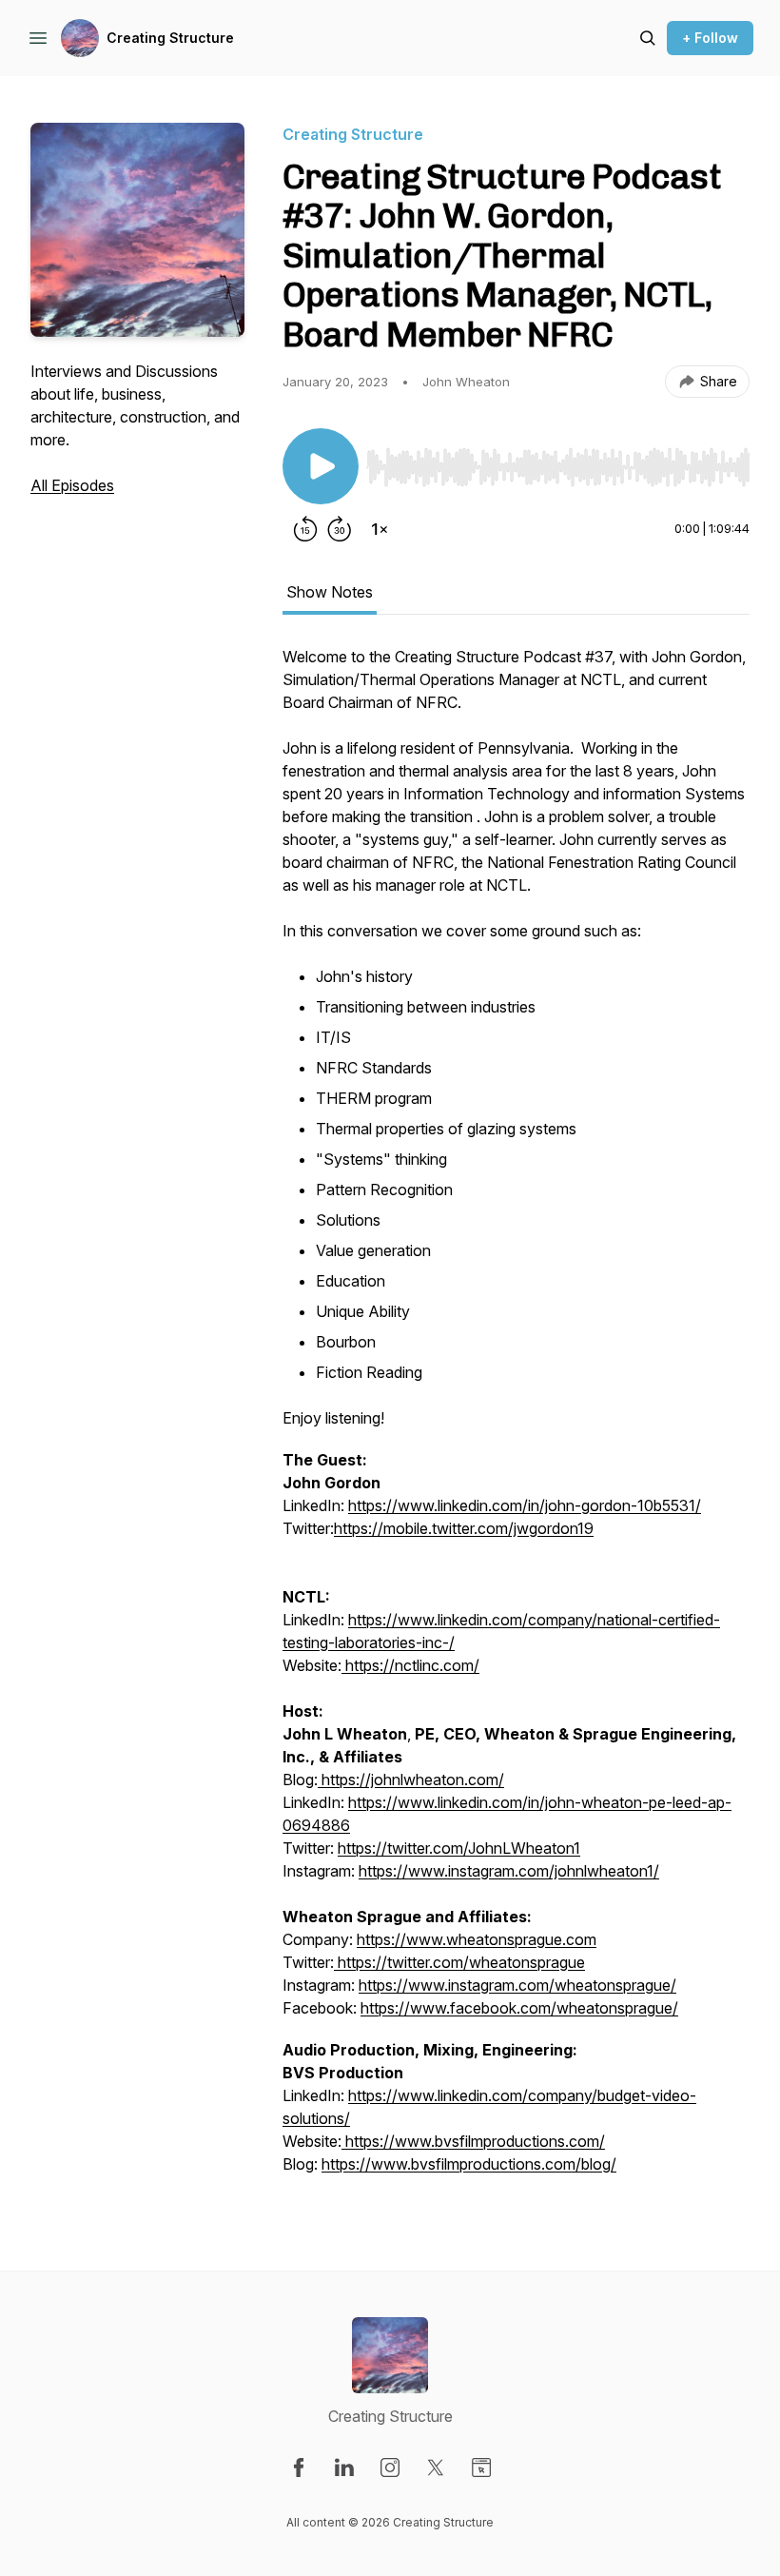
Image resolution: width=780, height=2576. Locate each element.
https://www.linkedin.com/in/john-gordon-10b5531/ (525, 1505)
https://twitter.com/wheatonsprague (459, 1962)
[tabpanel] (516, 1420)
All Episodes (72, 485)
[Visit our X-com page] (436, 2468)
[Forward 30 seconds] (340, 529)
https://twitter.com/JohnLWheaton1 (459, 1848)
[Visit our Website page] (481, 2468)
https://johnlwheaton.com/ (413, 1780)
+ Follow (710, 38)
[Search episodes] (648, 38)
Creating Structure (170, 38)
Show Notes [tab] (330, 592)
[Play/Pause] (321, 466)
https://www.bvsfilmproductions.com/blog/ (469, 2164)
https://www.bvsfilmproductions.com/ (473, 2141)
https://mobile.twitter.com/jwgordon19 (464, 1528)
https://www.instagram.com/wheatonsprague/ (517, 1985)
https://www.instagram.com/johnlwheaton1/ (509, 1871)
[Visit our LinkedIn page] (344, 2468)
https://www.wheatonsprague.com (477, 1939)
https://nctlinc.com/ (410, 1665)
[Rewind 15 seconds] (305, 529)
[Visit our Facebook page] (299, 2468)
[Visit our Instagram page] (390, 2468)
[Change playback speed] (380, 529)
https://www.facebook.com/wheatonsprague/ (519, 2008)
